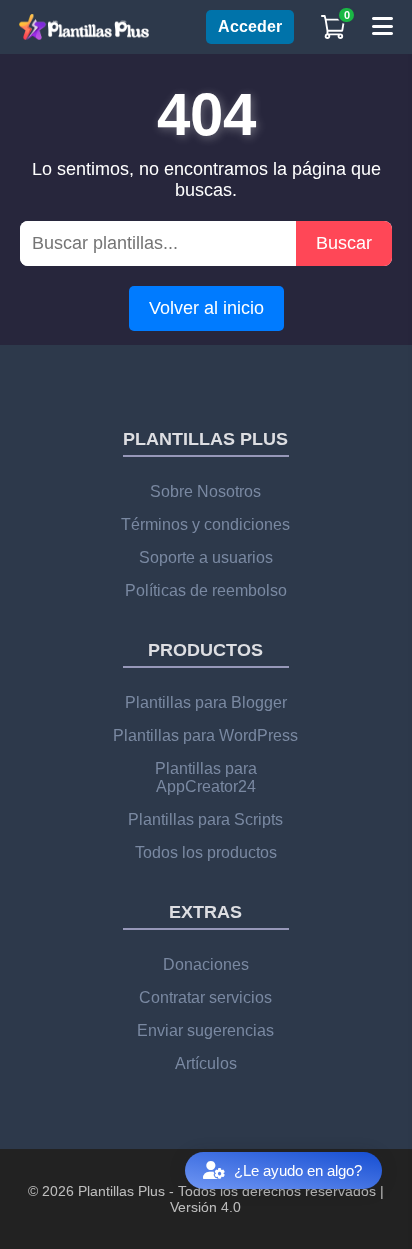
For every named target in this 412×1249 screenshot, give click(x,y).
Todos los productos (206, 852)
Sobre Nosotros (205, 491)
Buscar (344, 243)
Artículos (206, 1063)
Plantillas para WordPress (205, 735)
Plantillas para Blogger (206, 702)
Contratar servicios (205, 997)
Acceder (250, 26)
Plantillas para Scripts (205, 819)
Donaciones (206, 964)
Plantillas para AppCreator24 (206, 777)
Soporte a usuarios (206, 557)
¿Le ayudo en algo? (298, 1170)
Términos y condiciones (205, 524)
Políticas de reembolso (206, 590)
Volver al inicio (206, 308)
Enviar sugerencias (205, 1030)
